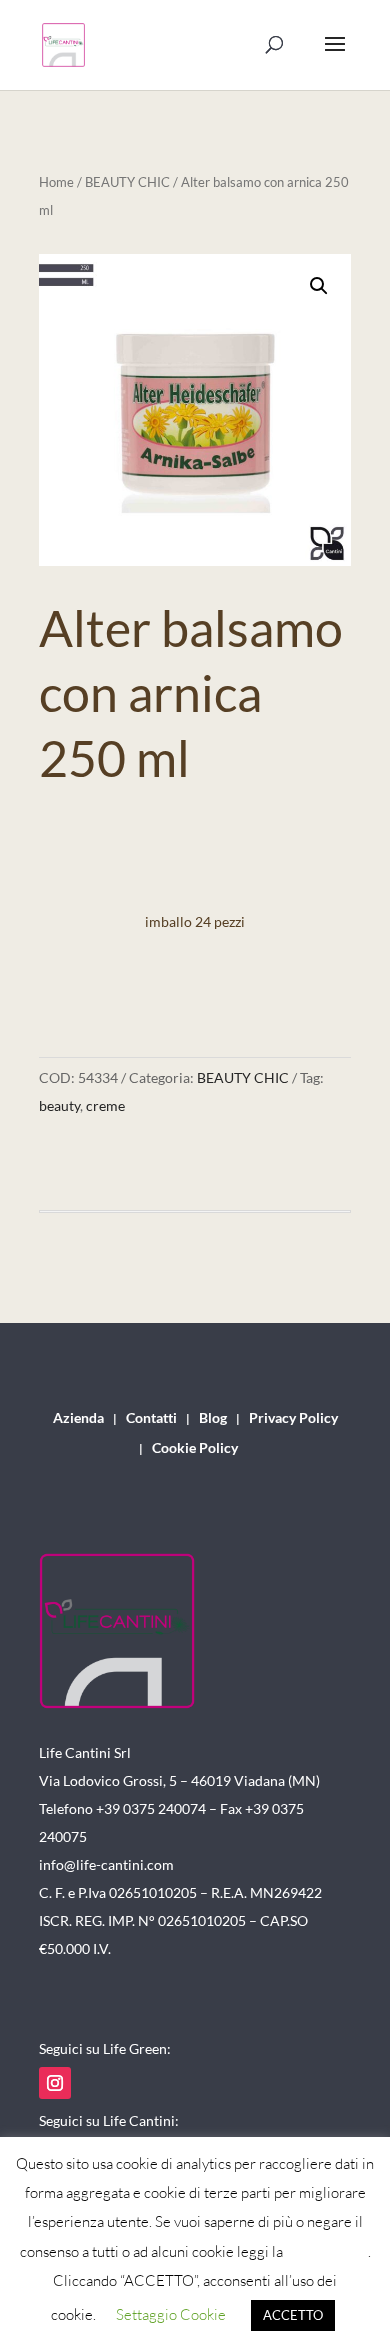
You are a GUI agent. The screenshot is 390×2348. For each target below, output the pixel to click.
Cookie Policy (195, 1448)
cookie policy (327, 2251)
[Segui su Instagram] (55, 2083)
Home (56, 182)
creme (105, 1105)
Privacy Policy (293, 1418)
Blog (213, 1418)
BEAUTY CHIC (127, 182)
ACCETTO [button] (293, 2315)
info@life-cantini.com (106, 1864)
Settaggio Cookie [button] (171, 2314)
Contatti (151, 1418)
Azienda (78, 1418)
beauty (59, 1105)
